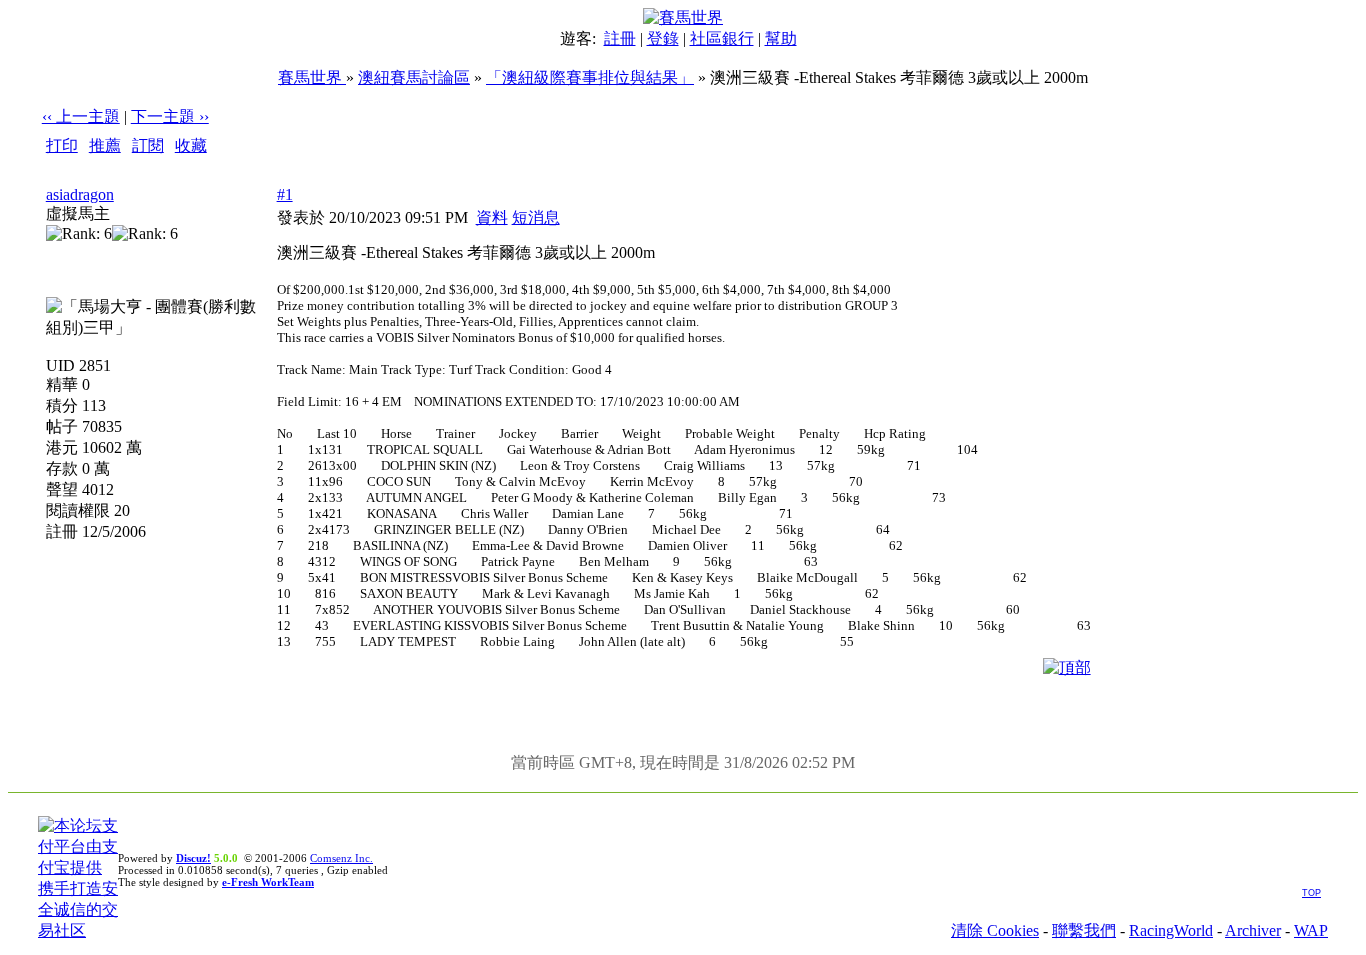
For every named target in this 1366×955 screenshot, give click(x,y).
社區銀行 (722, 38)
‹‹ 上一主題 (81, 116)
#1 (285, 194)
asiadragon (80, 194)
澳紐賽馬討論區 (414, 77)
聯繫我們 (1084, 930)
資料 (492, 217)
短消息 (536, 217)
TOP (1311, 893)
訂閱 (148, 145)
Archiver (1253, 930)
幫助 (781, 38)
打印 (62, 145)
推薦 (105, 145)
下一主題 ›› (170, 116)
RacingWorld (1171, 930)
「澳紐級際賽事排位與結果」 (590, 77)
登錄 (663, 38)
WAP (1311, 930)
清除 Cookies (995, 930)
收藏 (191, 145)
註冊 (620, 38)
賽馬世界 (312, 77)
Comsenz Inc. (341, 858)
